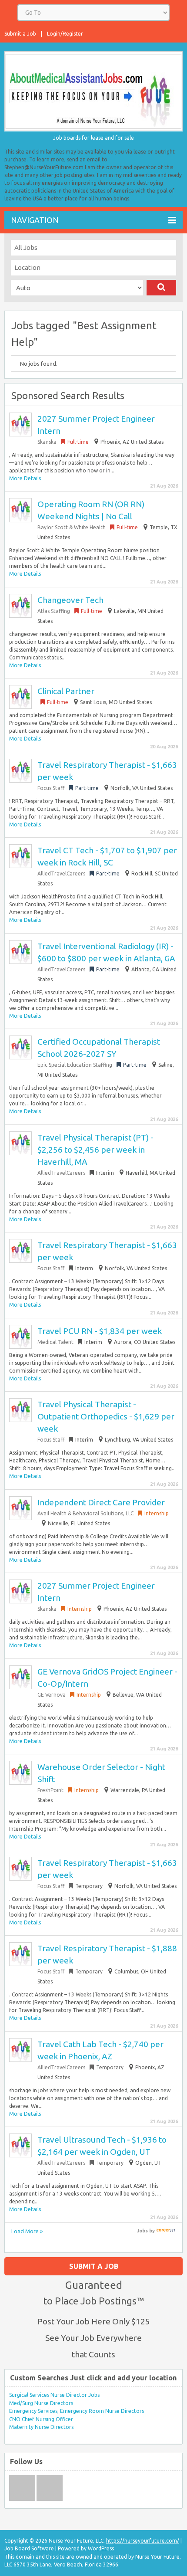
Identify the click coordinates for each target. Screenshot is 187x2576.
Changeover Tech (70, 600)
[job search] (166, 2231)
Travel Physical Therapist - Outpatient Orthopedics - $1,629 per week (106, 1416)
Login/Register (65, 34)
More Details (25, 478)
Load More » (27, 2231)
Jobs (142, 2231)
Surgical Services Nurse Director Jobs (54, 2395)
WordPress (101, 2548)
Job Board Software (29, 2548)
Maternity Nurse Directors (41, 2427)
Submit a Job (20, 34)
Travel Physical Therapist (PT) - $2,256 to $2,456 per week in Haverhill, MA (95, 1150)
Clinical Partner (66, 691)
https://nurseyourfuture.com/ (143, 2541)
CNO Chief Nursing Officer (41, 2419)
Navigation (35, 220)
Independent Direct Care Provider (101, 1502)
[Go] (161, 288)
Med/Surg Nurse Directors (41, 2403)
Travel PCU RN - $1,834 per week (100, 1331)
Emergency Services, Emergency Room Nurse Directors (77, 2411)
